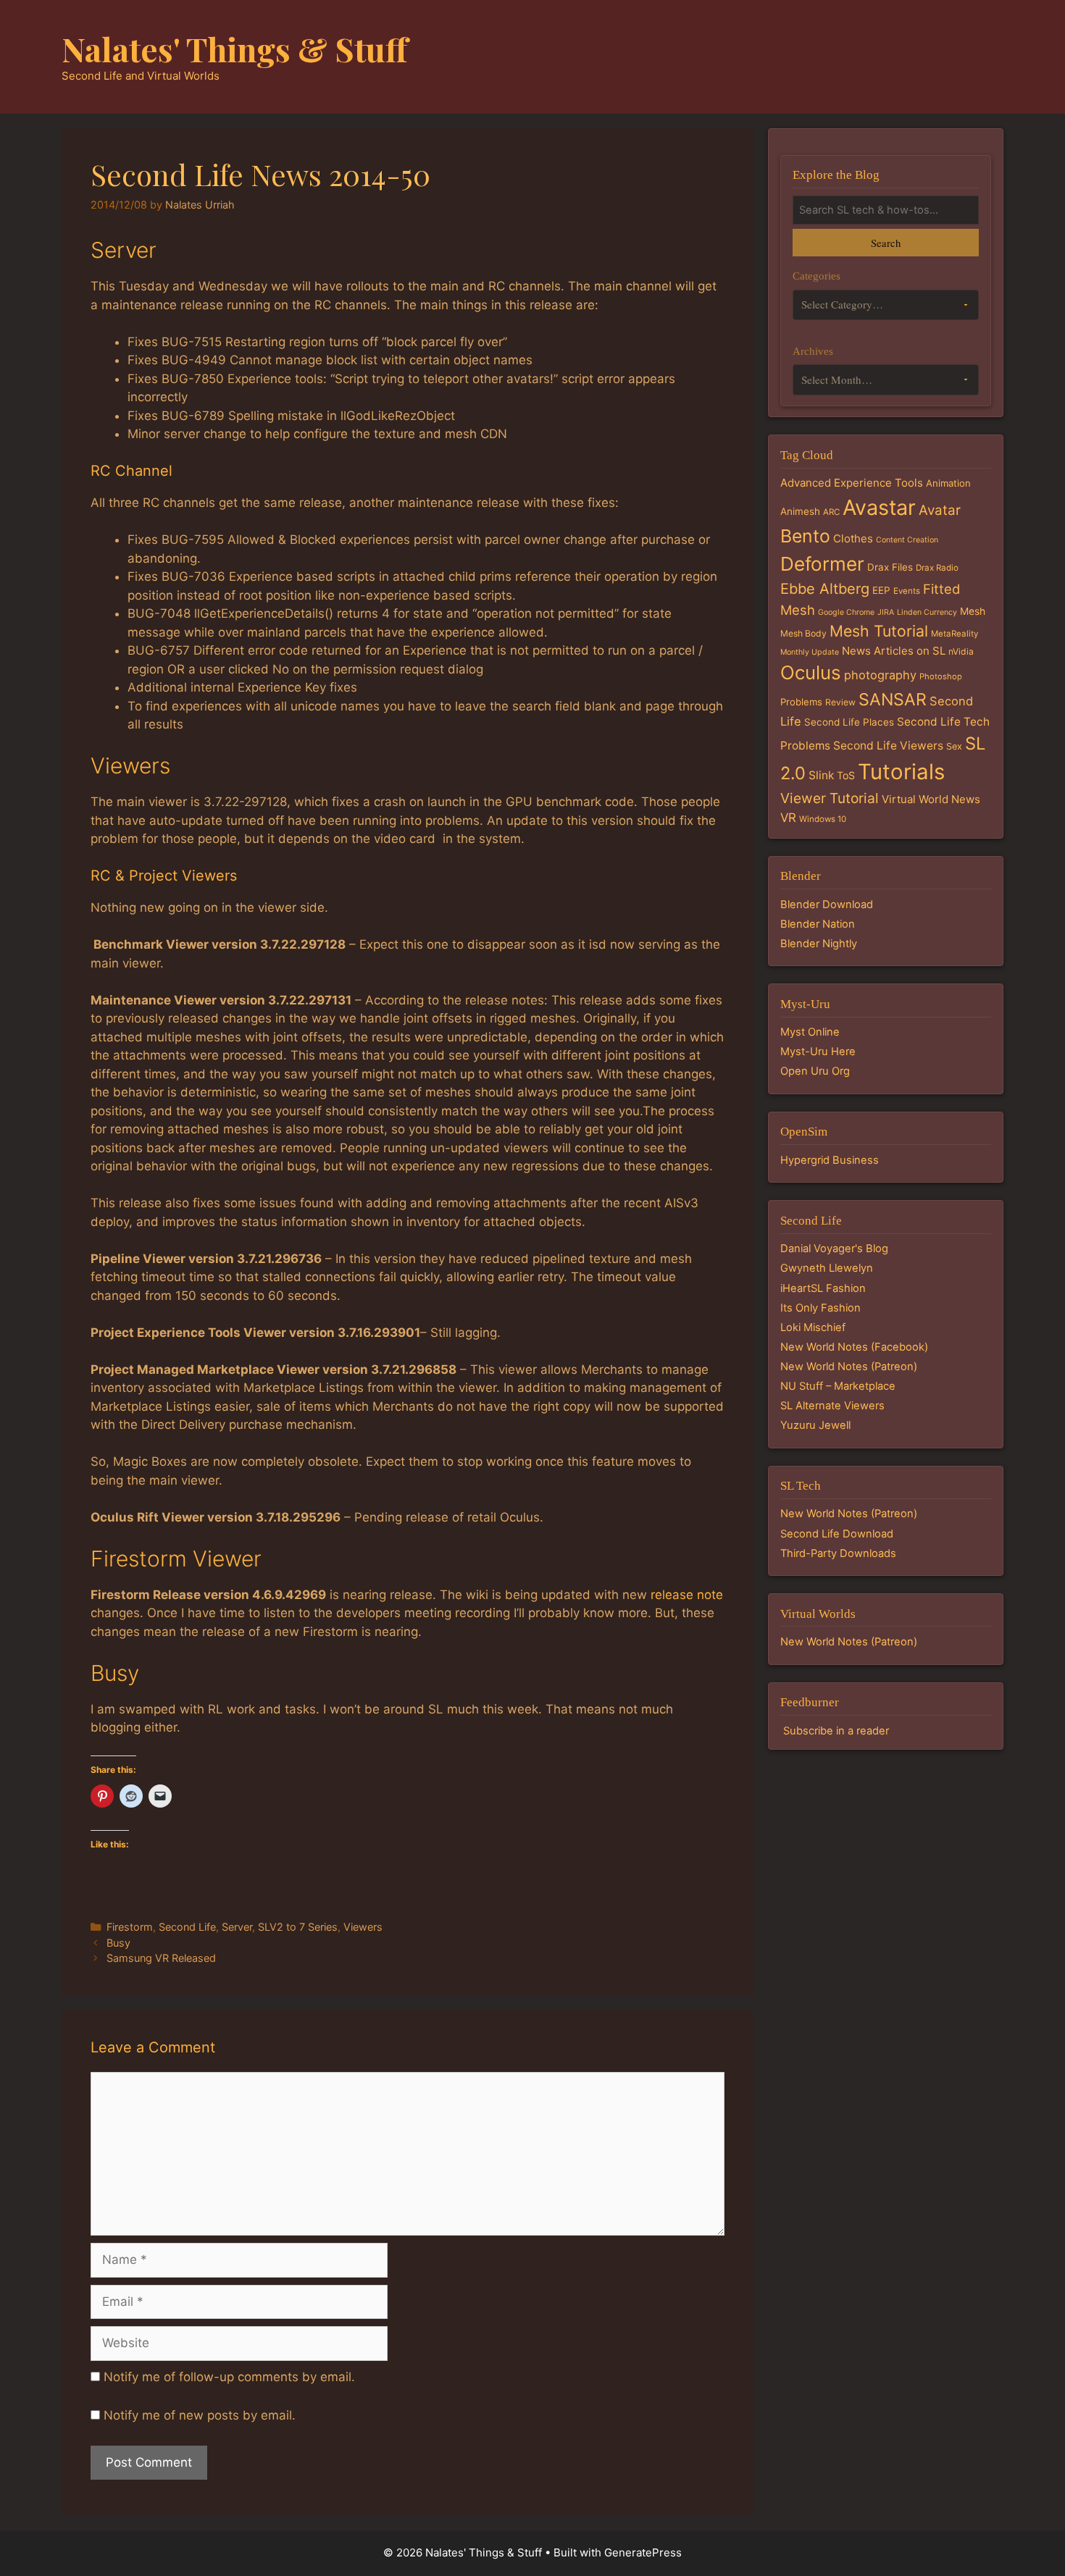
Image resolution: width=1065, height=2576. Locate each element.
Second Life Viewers (888, 746)
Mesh (973, 611)
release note (687, 1595)
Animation (948, 483)
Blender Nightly (819, 944)
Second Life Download (837, 1534)
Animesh (800, 511)
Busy (118, 1943)
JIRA (886, 612)
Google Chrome (846, 612)
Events (907, 591)
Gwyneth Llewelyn (827, 1268)
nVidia (961, 651)
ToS (846, 775)
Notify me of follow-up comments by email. (229, 2377)
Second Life (187, 1927)
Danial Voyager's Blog (834, 1249)
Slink (821, 775)
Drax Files (890, 567)
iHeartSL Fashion (823, 1288)
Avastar (879, 507)
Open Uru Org (815, 1071)
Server (237, 1927)
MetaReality (955, 634)
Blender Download (827, 905)
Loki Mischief (813, 1327)
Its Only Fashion (820, 1308)
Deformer (822, 564)
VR (788, 818)
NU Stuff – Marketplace (838, 1386)
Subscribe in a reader (836, 1731)
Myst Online (810, 1032)
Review (840, 702)
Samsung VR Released (161, 1958)
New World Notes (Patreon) (849, 1367)
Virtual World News (931, 799)
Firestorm (130, 1927)
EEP (881, 590)
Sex (954, 746)
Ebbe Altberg (825, 589)
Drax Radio (937, 568)
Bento (805, 536)
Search (886, 243)
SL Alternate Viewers (832, 1406)
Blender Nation (818, 924)
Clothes (853, 538)
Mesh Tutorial (879, 631)
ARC (831, 512)
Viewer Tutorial (830, 798)
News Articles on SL (894, 651)
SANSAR (893, 700)
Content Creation (907, 540)
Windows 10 (823, 819)
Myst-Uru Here (818, 1052)
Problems (801, 702)
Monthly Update (810, 652)
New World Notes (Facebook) (854, 1347)
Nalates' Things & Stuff (235, 49)
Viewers (363, 1927)
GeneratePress (643, 2552)
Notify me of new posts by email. (200, 2415)
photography (880, 675)
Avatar (940, 510)
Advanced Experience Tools (852, 483)
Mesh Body (803, 633)
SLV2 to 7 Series (298, 1927)
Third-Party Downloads (838, 1553)
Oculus (811, 672)
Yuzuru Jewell (815, 1425)
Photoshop (941, 676)
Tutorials (901, 772)
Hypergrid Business (830, 1160)
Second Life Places (849, 722)
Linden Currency (927, 612)
